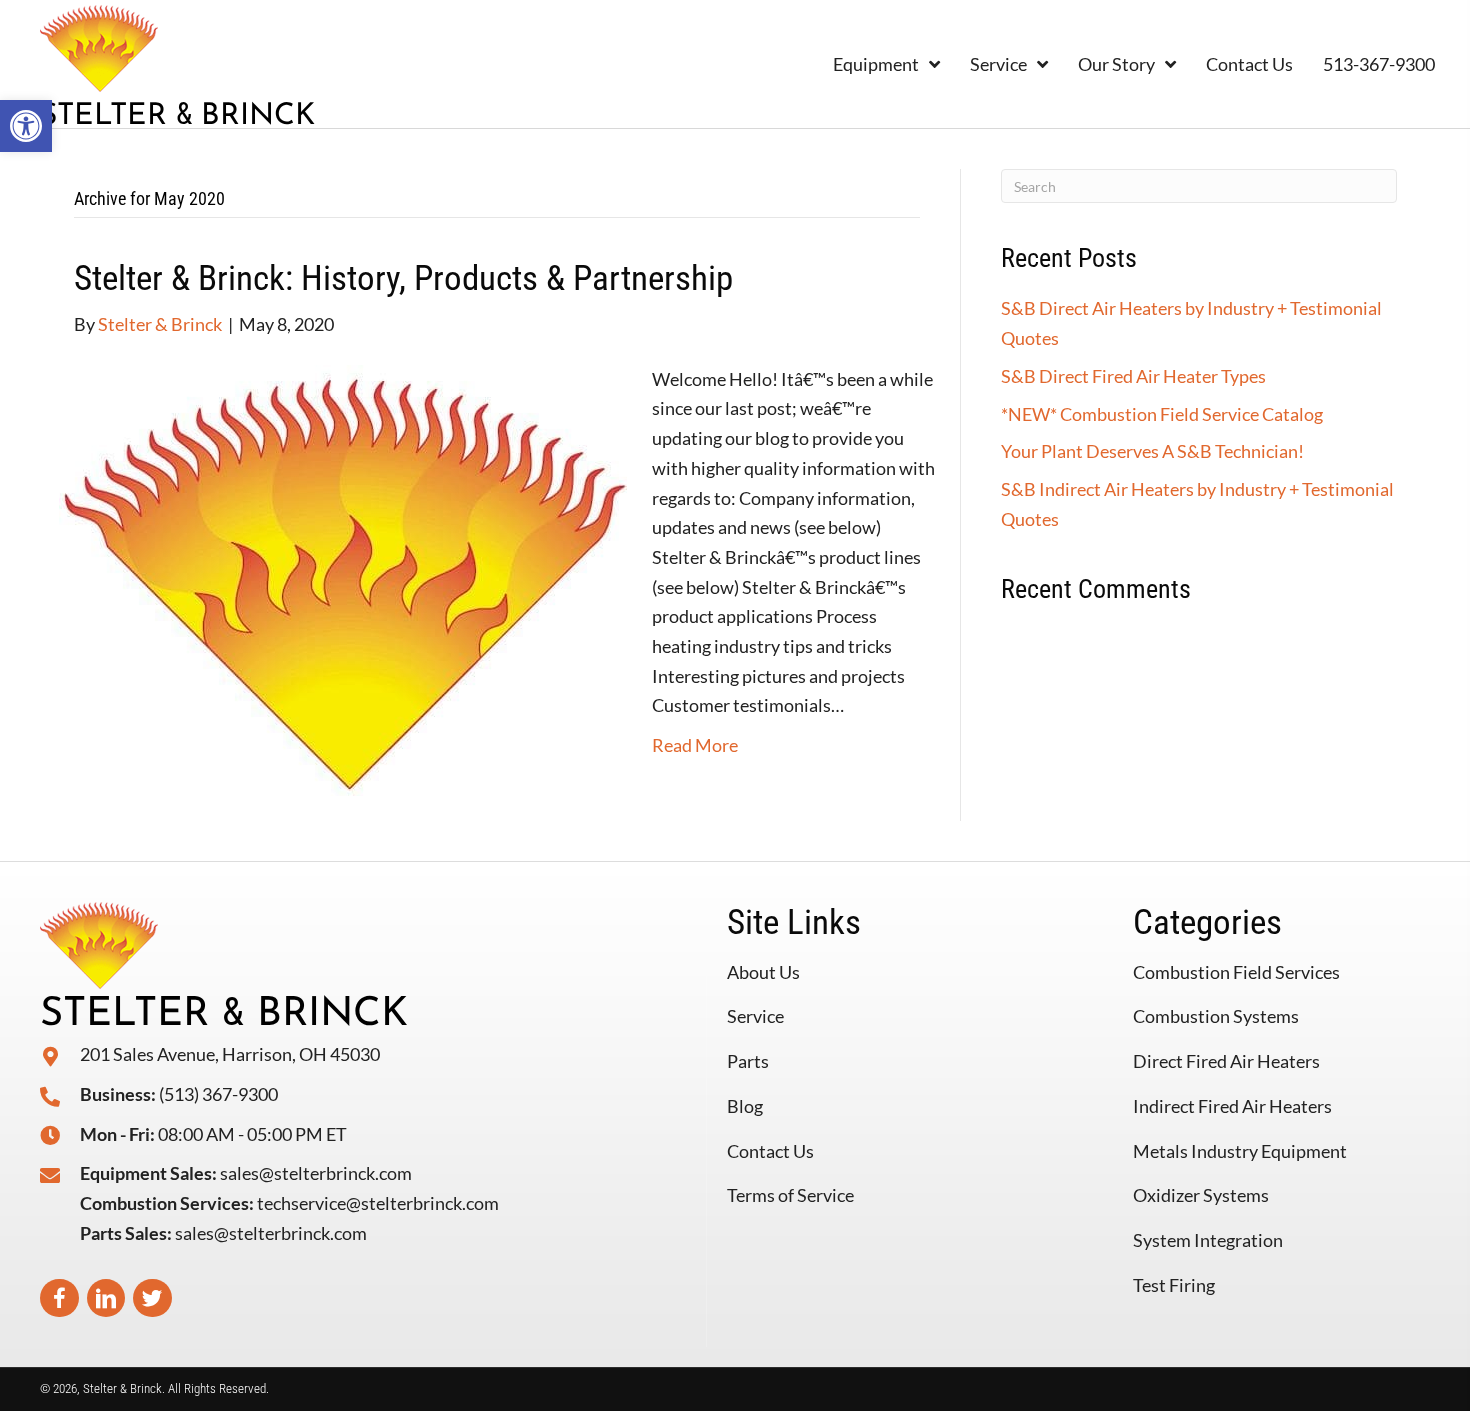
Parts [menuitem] (748, 1061)
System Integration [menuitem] (1208, 1240)
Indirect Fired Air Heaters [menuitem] (1232, 1106)
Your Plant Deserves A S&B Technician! (1152, 451)
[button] (26, 126)
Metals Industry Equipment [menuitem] (1240, 1151)
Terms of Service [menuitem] (790, 1195)
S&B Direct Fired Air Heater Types (1133, 376)
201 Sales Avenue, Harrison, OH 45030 (230, 1054)
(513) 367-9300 (218, 1094)
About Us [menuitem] (763, 972)
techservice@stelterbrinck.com (378, 1203)
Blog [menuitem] (745, 1106)
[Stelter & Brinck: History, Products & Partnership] (343, 578)
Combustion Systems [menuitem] (1216, 1016)
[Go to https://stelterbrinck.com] (246, 64)
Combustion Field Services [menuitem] (1236, 972)
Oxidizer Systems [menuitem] (1201, 1195)
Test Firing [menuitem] (1174, 1285)
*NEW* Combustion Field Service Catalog (1162, 414)
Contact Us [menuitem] (770, 1151)
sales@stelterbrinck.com (316, 1173)
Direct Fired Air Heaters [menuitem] (1226, 1061)
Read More (695, 745)
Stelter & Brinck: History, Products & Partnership (403, 278)
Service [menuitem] (755, 1016)
